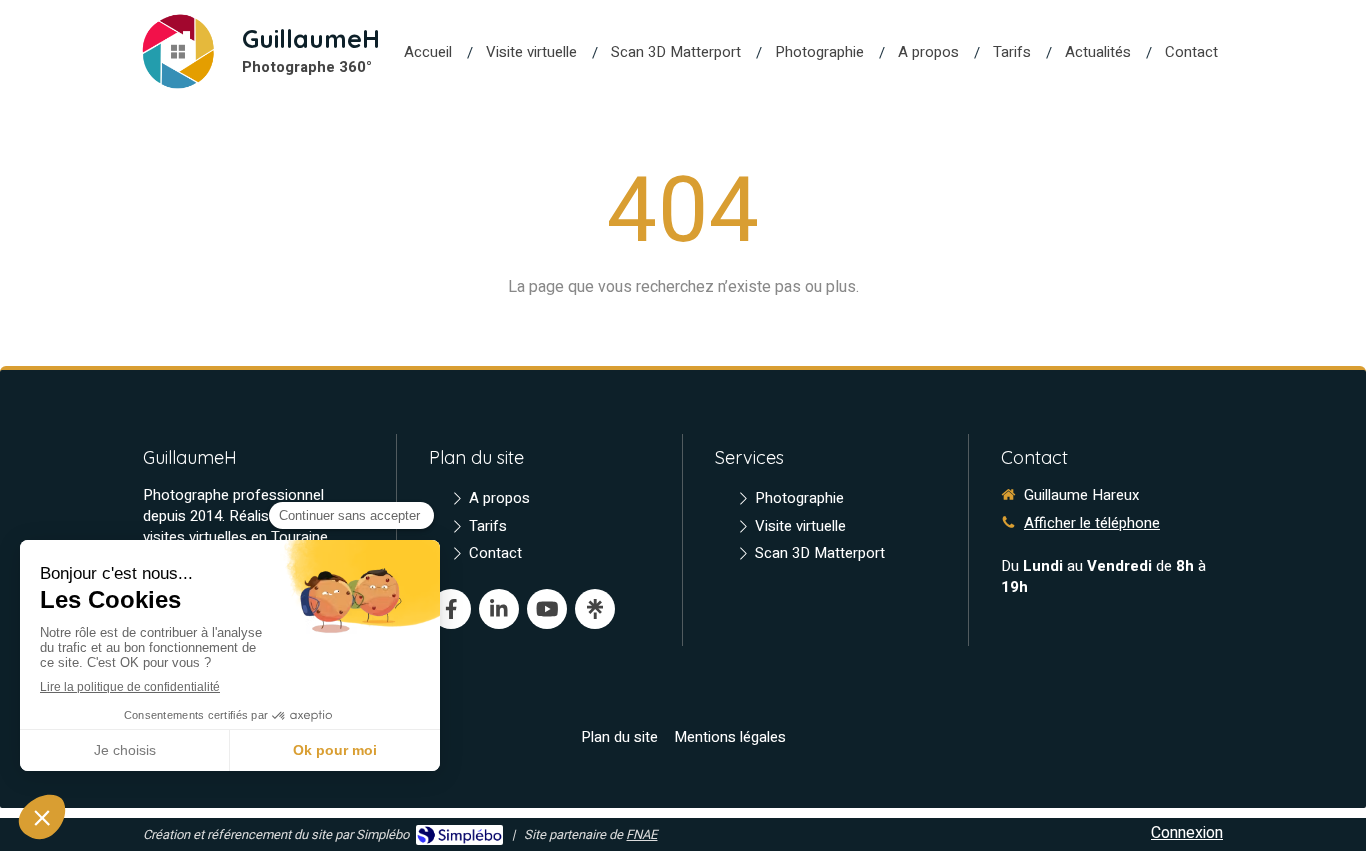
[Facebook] (451, 609)
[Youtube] (547, 609)
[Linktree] (595, 609)
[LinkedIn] (499, 609)
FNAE (641, 834)
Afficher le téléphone (1092, 523)
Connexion (1187, 833)
